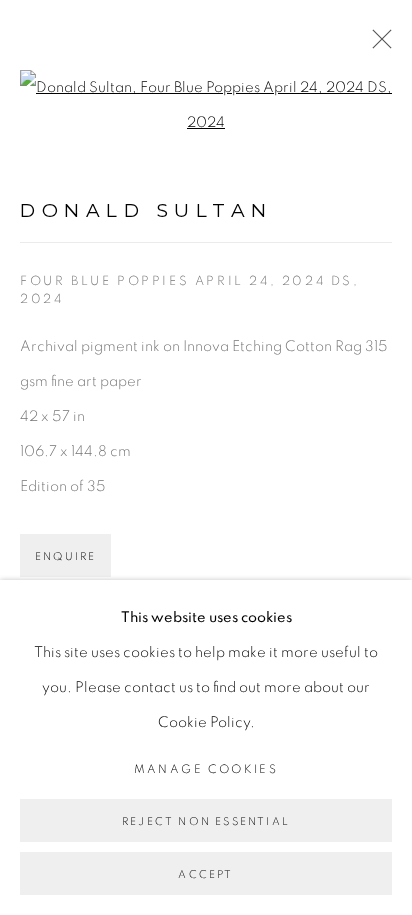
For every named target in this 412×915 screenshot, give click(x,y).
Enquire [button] (65, 556)
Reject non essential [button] (206, 821)
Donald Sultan (146, 210)
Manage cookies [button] (206, 769)
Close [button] (377, 45)
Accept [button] (205, 874)
